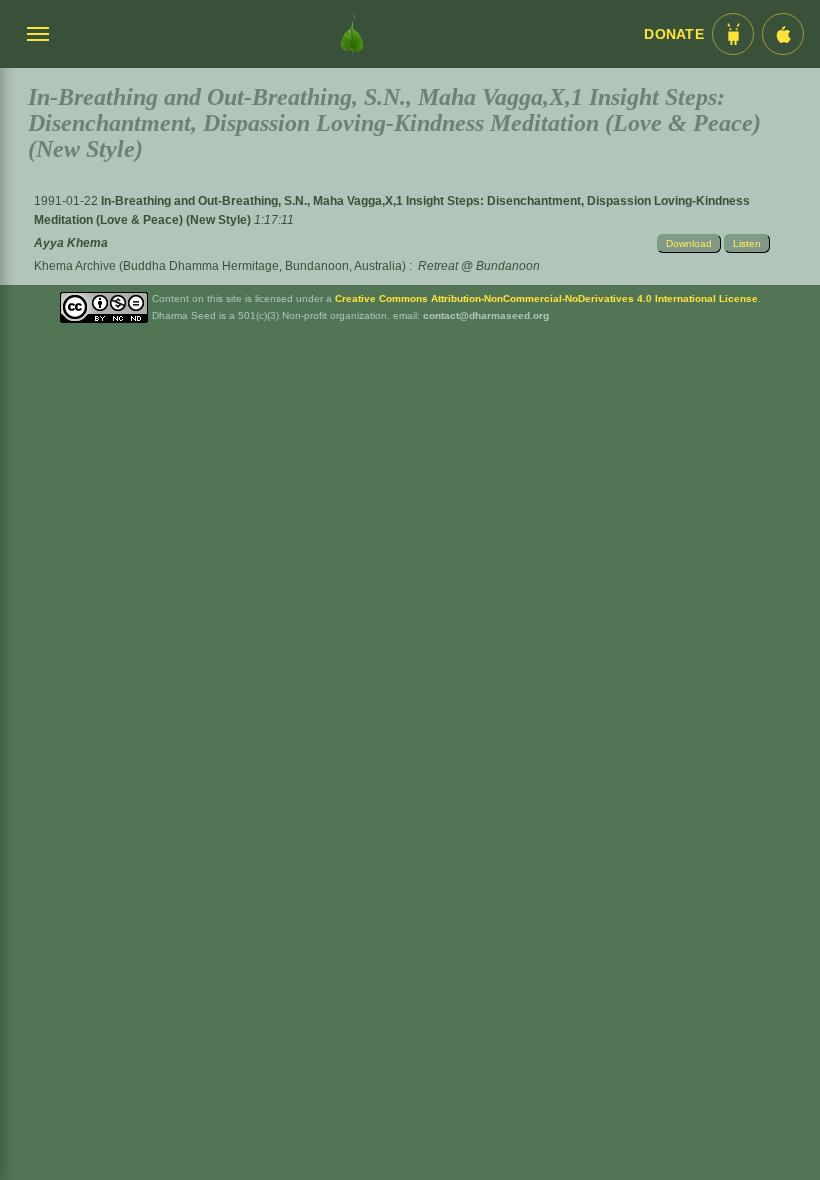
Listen (747, 243)
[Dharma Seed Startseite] (352, 34)
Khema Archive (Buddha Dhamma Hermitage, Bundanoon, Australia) (220, 266)
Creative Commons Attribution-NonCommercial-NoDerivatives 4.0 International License (546, 298)
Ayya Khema (71, 243)
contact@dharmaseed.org (486, 315)
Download (689, 243)
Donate (674, 34)
